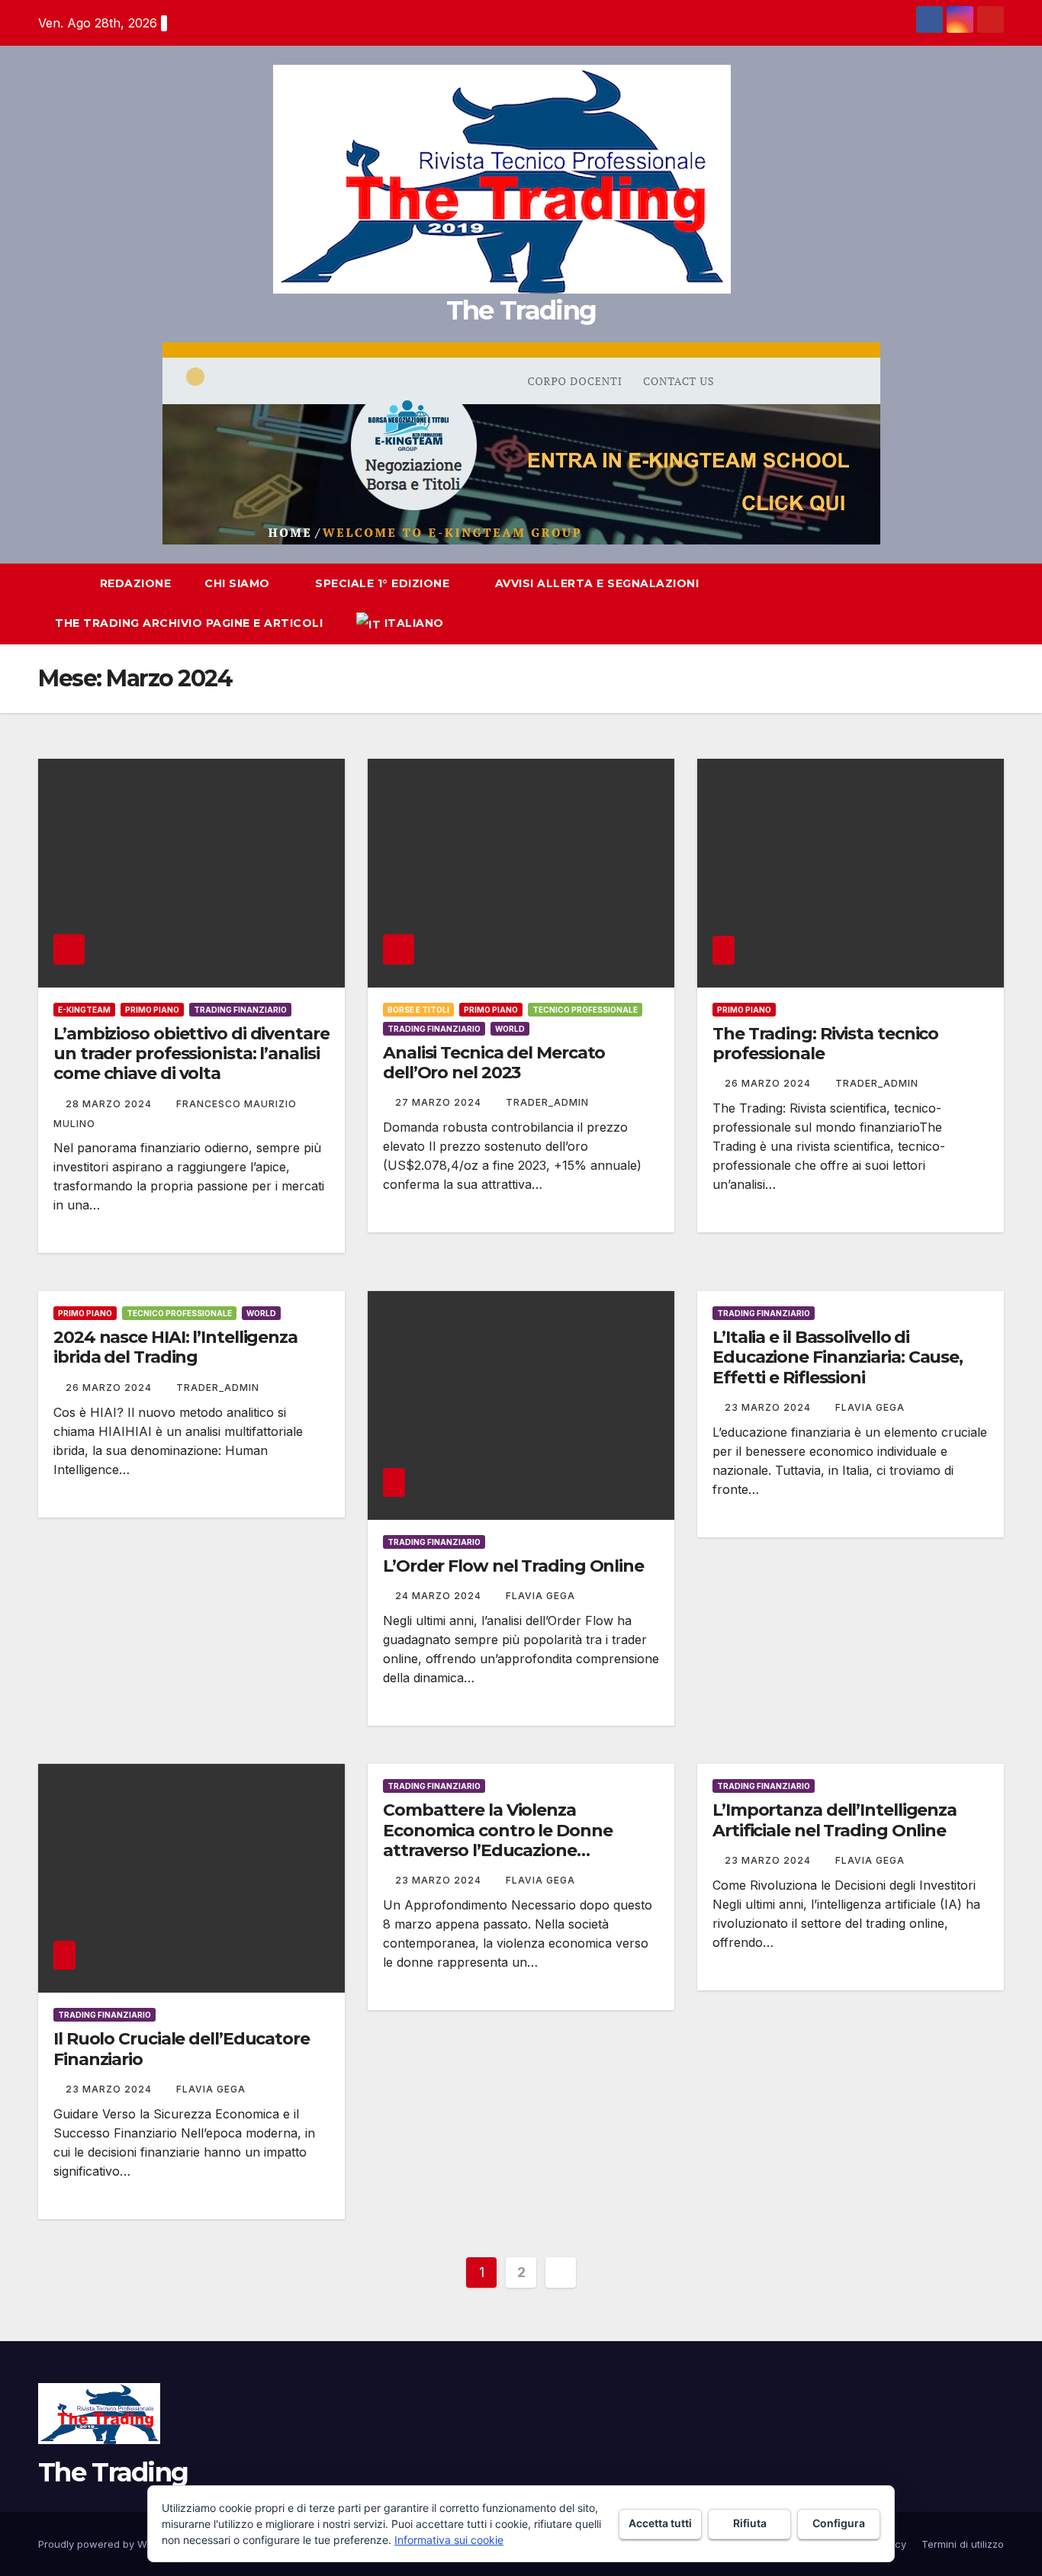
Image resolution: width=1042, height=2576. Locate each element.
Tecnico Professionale (585, 1010)
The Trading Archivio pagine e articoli (189, 623)
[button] (964, 604)
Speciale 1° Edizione (384, 583)
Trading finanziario (240, 1010)
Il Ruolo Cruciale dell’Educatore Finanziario (182, 2049)
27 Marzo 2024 (440, 1102)
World (510, 1029)
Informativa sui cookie (449, 2540)
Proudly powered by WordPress (115, 2544)
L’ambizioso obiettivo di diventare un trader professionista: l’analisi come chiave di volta (191, 1054)
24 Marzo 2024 (440, 1596)
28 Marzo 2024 (110, 1104)
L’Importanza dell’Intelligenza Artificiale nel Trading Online (835, 1820)
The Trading (521, 310)
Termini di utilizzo (963, 2544)
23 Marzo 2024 (769, 1407)
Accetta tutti (660, 2523)
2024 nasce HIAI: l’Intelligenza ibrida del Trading (175, 1347)
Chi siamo (239, 583)
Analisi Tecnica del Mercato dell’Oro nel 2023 (494, 1063)
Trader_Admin (547, 1102)
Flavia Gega (540, 1596)
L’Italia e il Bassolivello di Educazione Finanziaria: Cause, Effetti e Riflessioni (838, 1357)
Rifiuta (750, 2523)
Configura (839, 2523)
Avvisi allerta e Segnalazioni (597, 583)
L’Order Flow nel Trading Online (513, 1566)
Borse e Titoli (418, 1010)
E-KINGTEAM (84, 1010)
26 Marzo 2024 (769, 1083)
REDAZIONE (136, 583)
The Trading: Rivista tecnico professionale (825, 1044)
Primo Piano (152, 1010)
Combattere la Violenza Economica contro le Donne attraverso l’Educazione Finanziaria (498, 1840)
